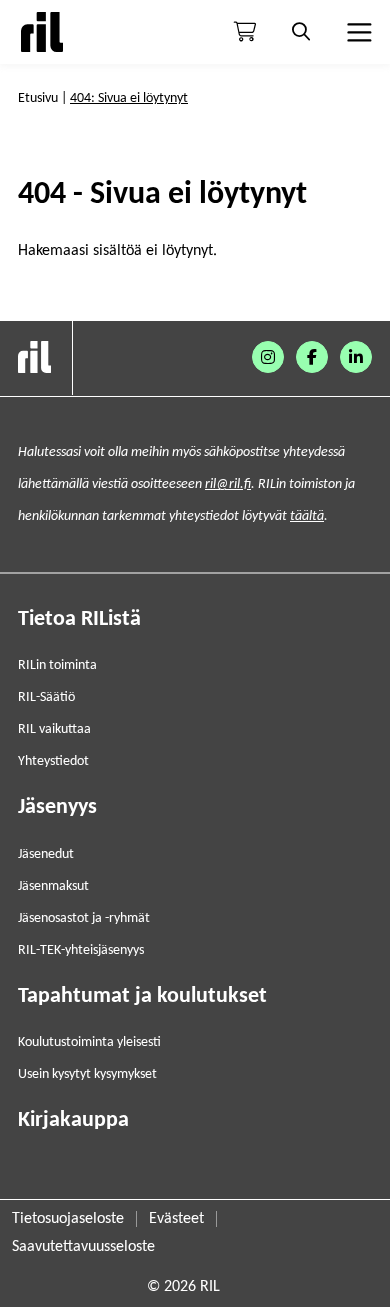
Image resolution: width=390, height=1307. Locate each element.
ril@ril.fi (228, 484)
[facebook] (312, 357)
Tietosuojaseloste (68, 1219)
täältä (307, 516)
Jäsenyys (57, 807)
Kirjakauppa (73, 1120)
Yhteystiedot (53, 761)
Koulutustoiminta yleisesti (89, 1042)
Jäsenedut (46, 854)
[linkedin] (356, 357)
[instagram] (268, 357)
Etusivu (38, 98)
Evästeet (176, 1219)
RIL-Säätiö (46, 697)
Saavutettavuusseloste (83, 1247)
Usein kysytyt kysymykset (87, 1074)
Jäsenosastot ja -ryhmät (84, 918)
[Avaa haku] (301, 32)
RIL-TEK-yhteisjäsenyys (81, 950)
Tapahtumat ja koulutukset (142, 996)
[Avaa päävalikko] (357, 32)
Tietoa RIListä (79, 619)
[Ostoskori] (245, 32)
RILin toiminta (57, 665)
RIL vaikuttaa (54, 729)
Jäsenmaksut (53, 886)
